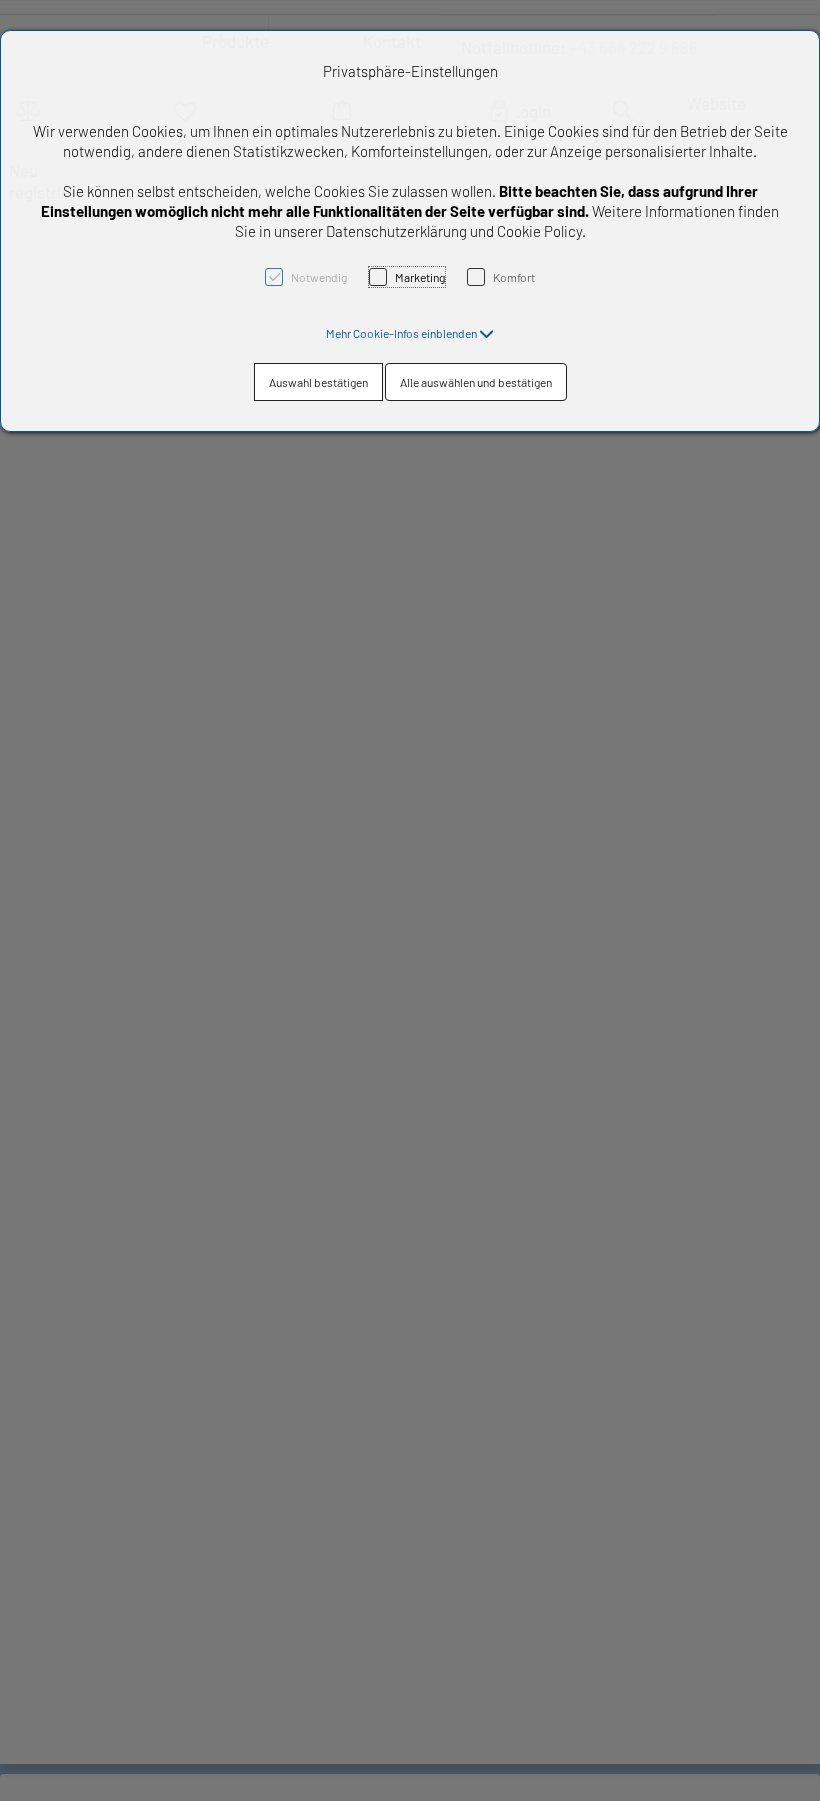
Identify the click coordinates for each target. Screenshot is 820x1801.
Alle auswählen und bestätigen (476, 382)
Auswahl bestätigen (318, 382)
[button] (410, 333)
